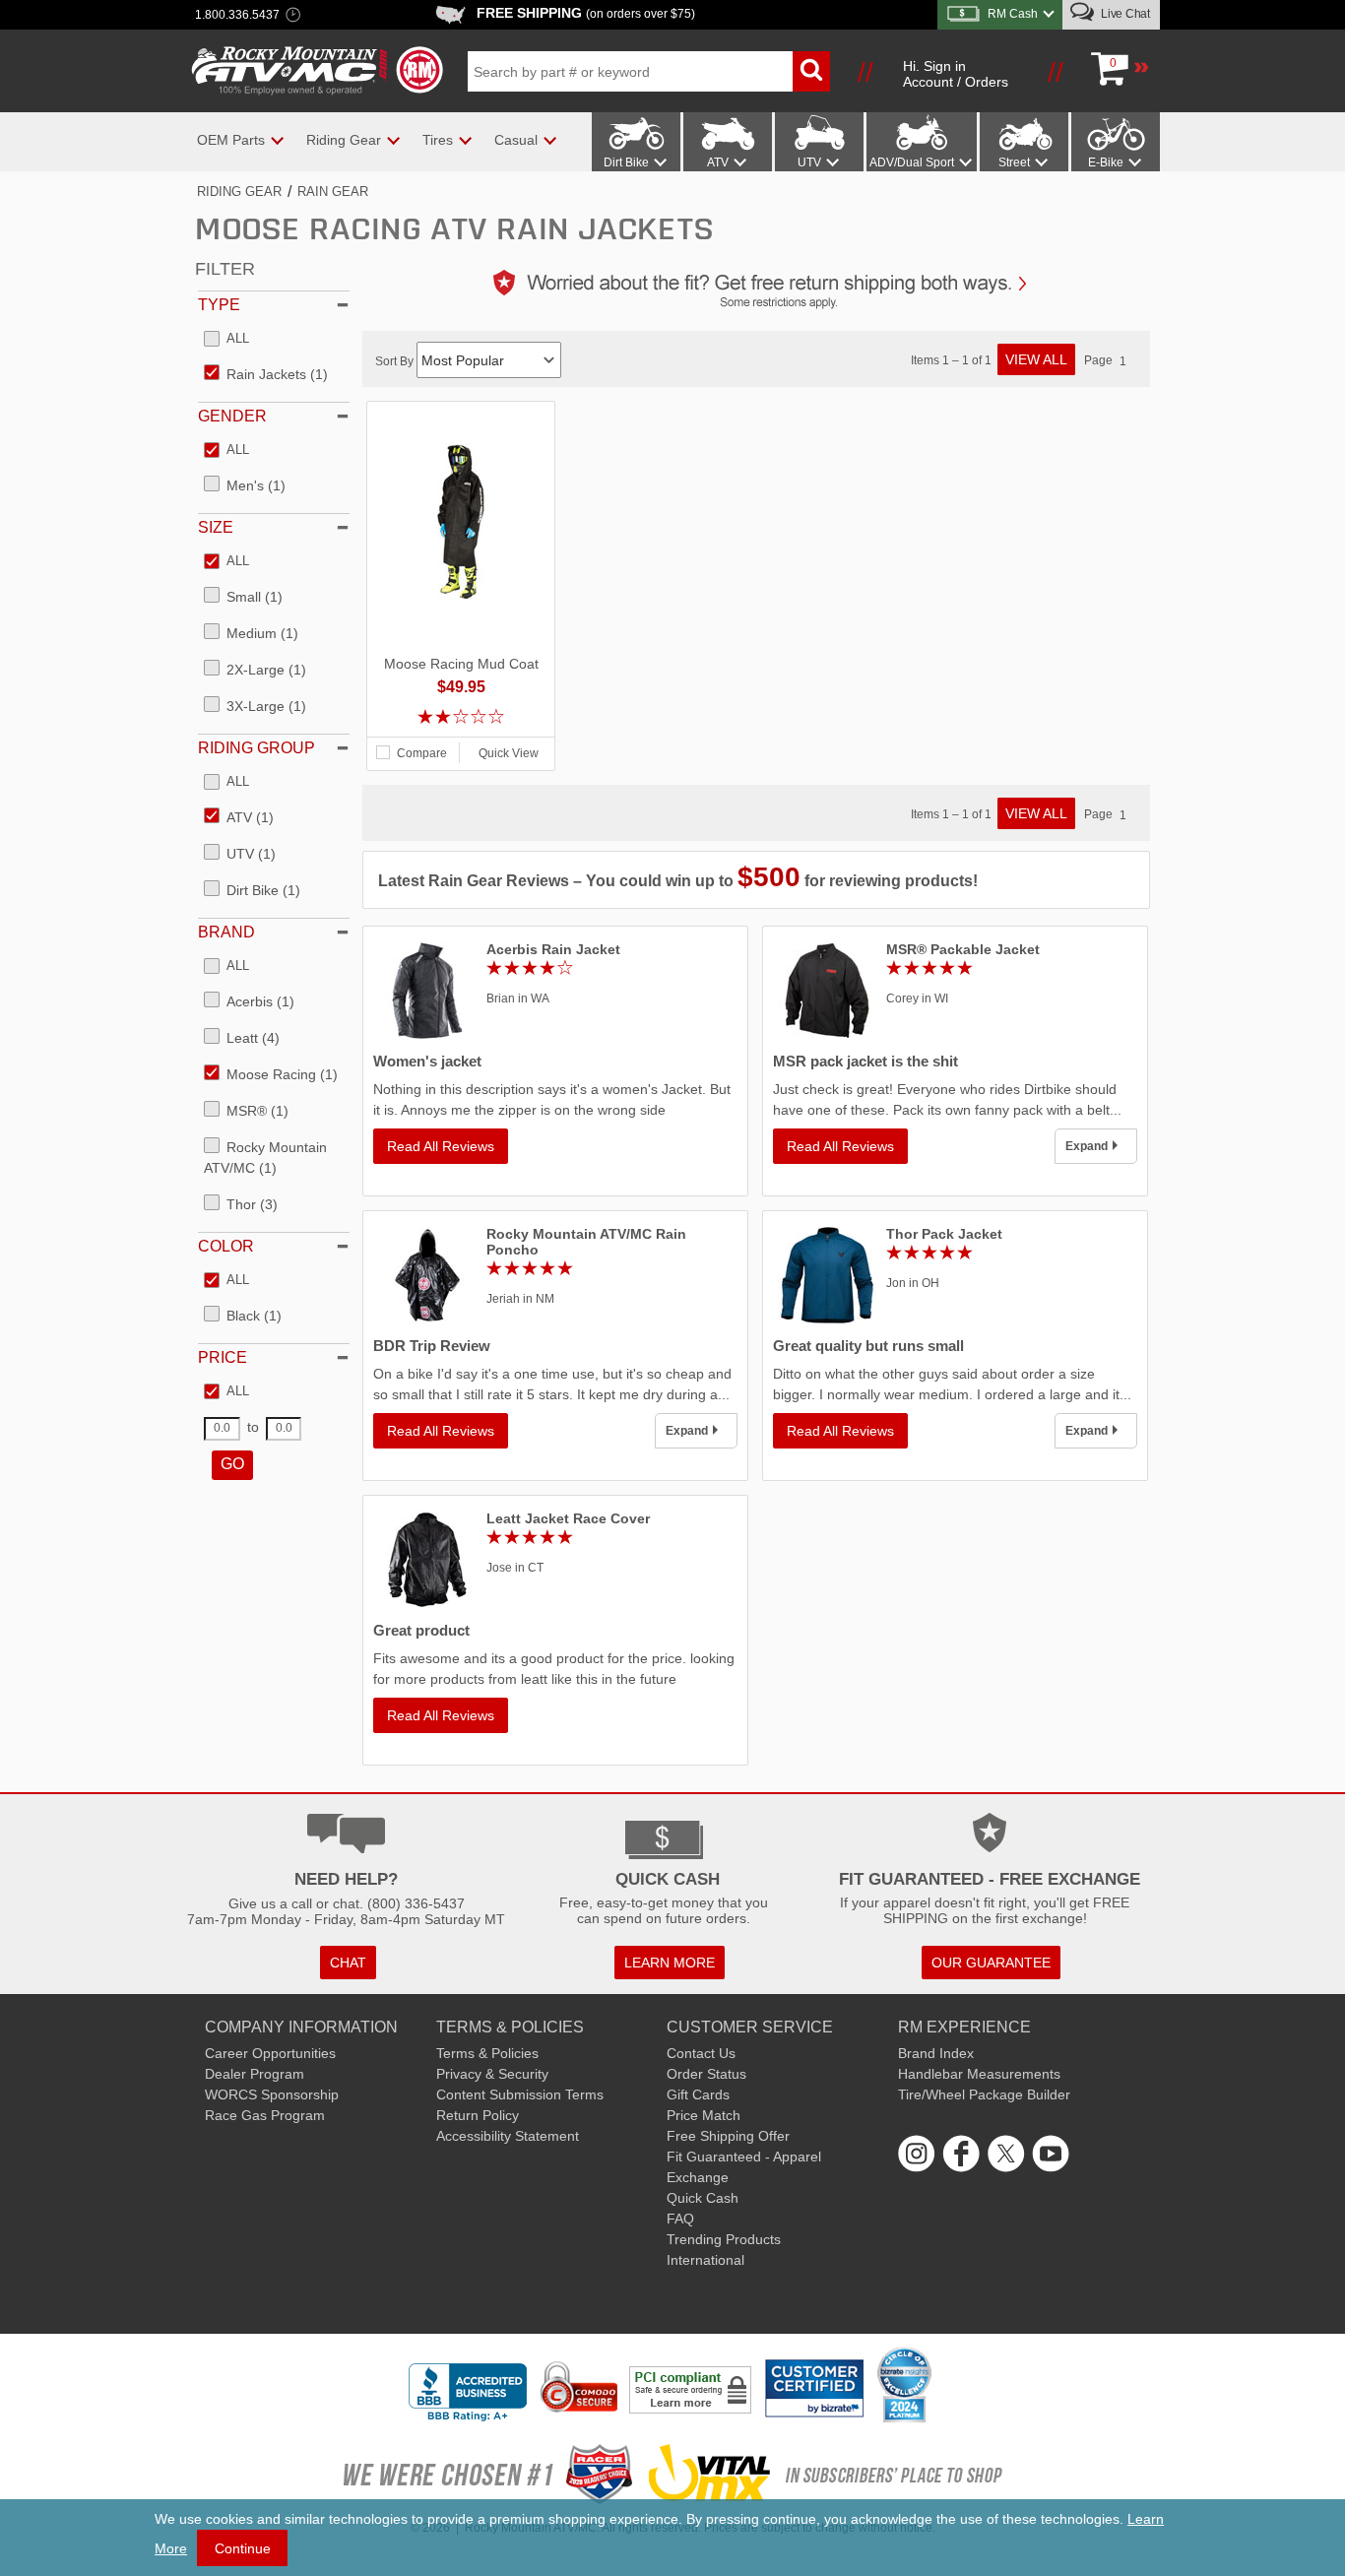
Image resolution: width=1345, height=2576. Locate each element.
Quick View (509, 753)
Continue (243, 2548)
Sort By (396, 361)
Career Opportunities (270, 2053)
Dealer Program (255, 2074)
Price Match (704, 2115)
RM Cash (1013, 14)
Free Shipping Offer (728, 2136)
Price (223, 1357)
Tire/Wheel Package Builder (984, 2094)
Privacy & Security (492, 2074)
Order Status (706, 2074)
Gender (232, 416)
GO (232, 1464)
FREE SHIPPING (586, 13)
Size (216, 527)
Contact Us (701, 2053)
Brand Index (936, 2053)
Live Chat (1124, 14)
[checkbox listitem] (226, 340)
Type (219, 305)
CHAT (348, 1963)
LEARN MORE (670, 1963)
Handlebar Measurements (979, 2074)
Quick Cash (703, 2198)
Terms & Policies (487, 2053)
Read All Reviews (441, 1146)
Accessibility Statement (508, 2136)
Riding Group (256, 748)
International (705, 2260)
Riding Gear (239, 192)
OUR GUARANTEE (991, 1963)
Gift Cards (698, 2094)
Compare (422, 753)
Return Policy (478, 2115)
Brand (226, 932)
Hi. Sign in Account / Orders (956, 74)
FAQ (680, 2219)
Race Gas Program (265, 2115)
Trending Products (724, 2239)
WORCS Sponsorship (272, 2094)
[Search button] (811, 71)
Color (226, 1246)
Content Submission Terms (520, 2094)
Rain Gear (333, 192)
